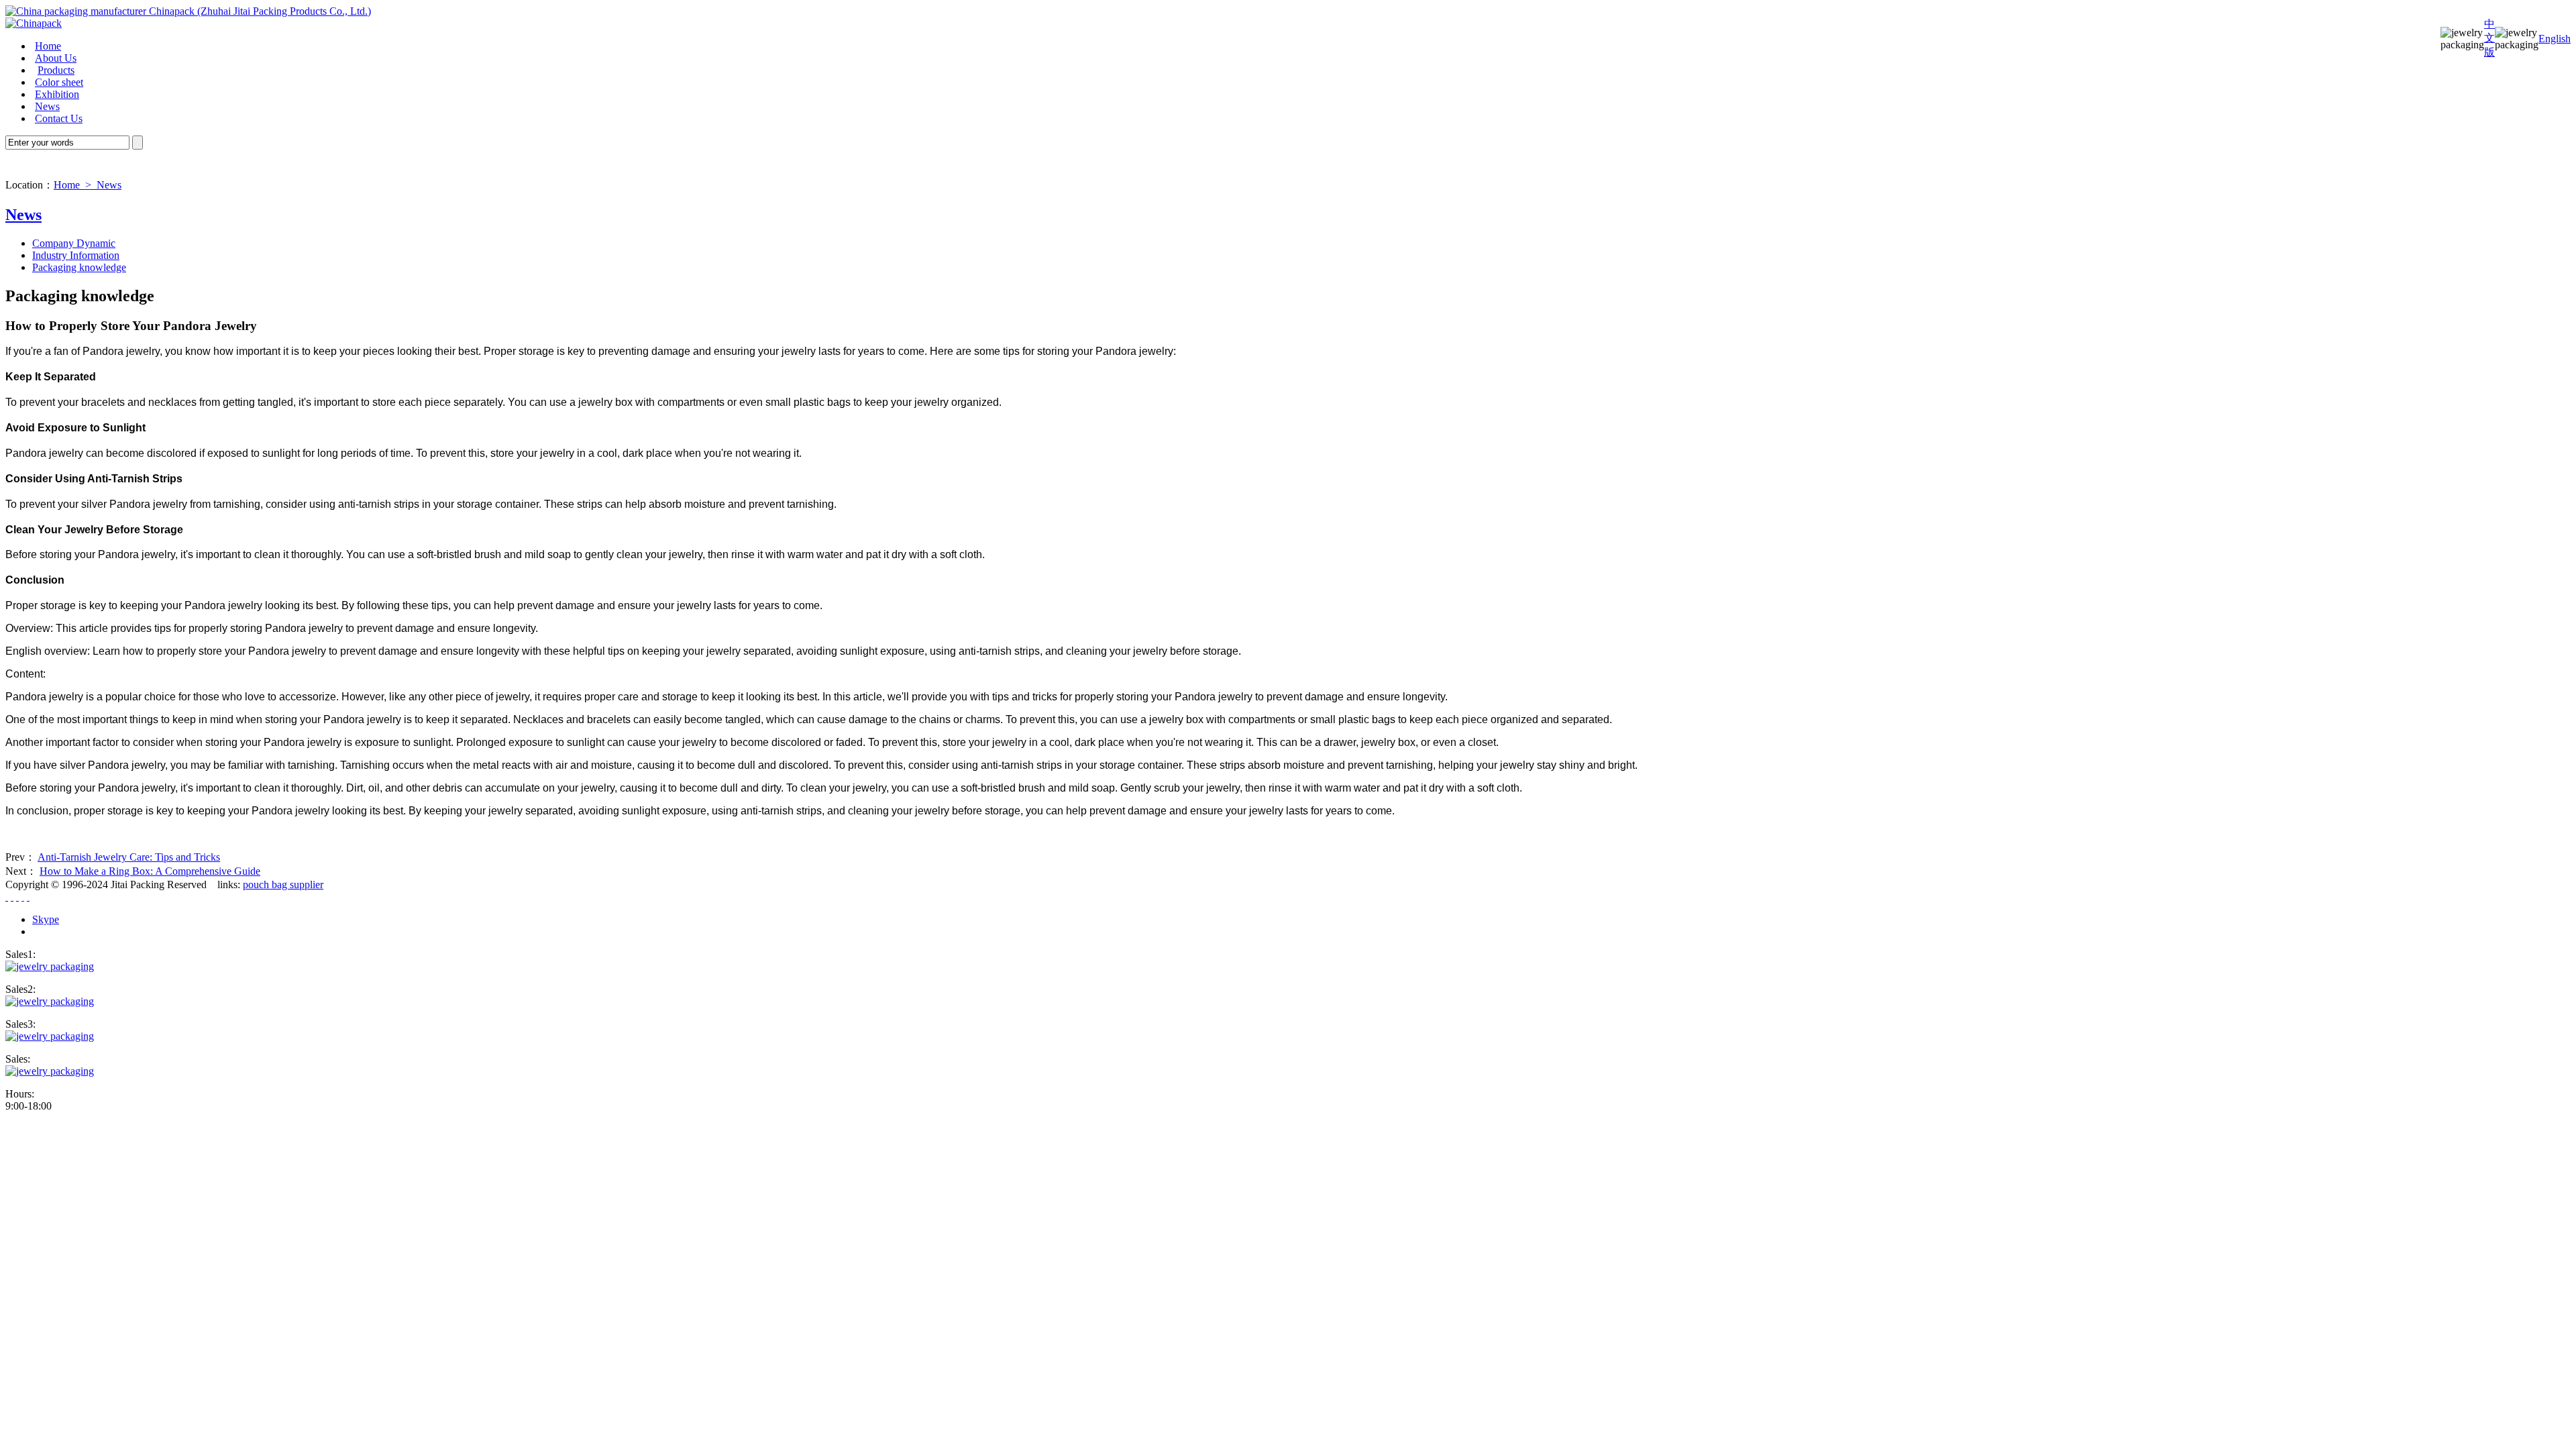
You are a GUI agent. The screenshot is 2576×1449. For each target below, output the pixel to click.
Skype (46, 919)
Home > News (88, 185)
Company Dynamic (74, 243)
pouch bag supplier (283, 884)
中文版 (2489, 38)
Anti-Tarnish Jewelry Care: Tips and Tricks (129, 857)
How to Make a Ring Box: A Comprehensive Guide (150, 871)
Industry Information (76, 255)
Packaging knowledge (79, 267)
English (2555, 39)
